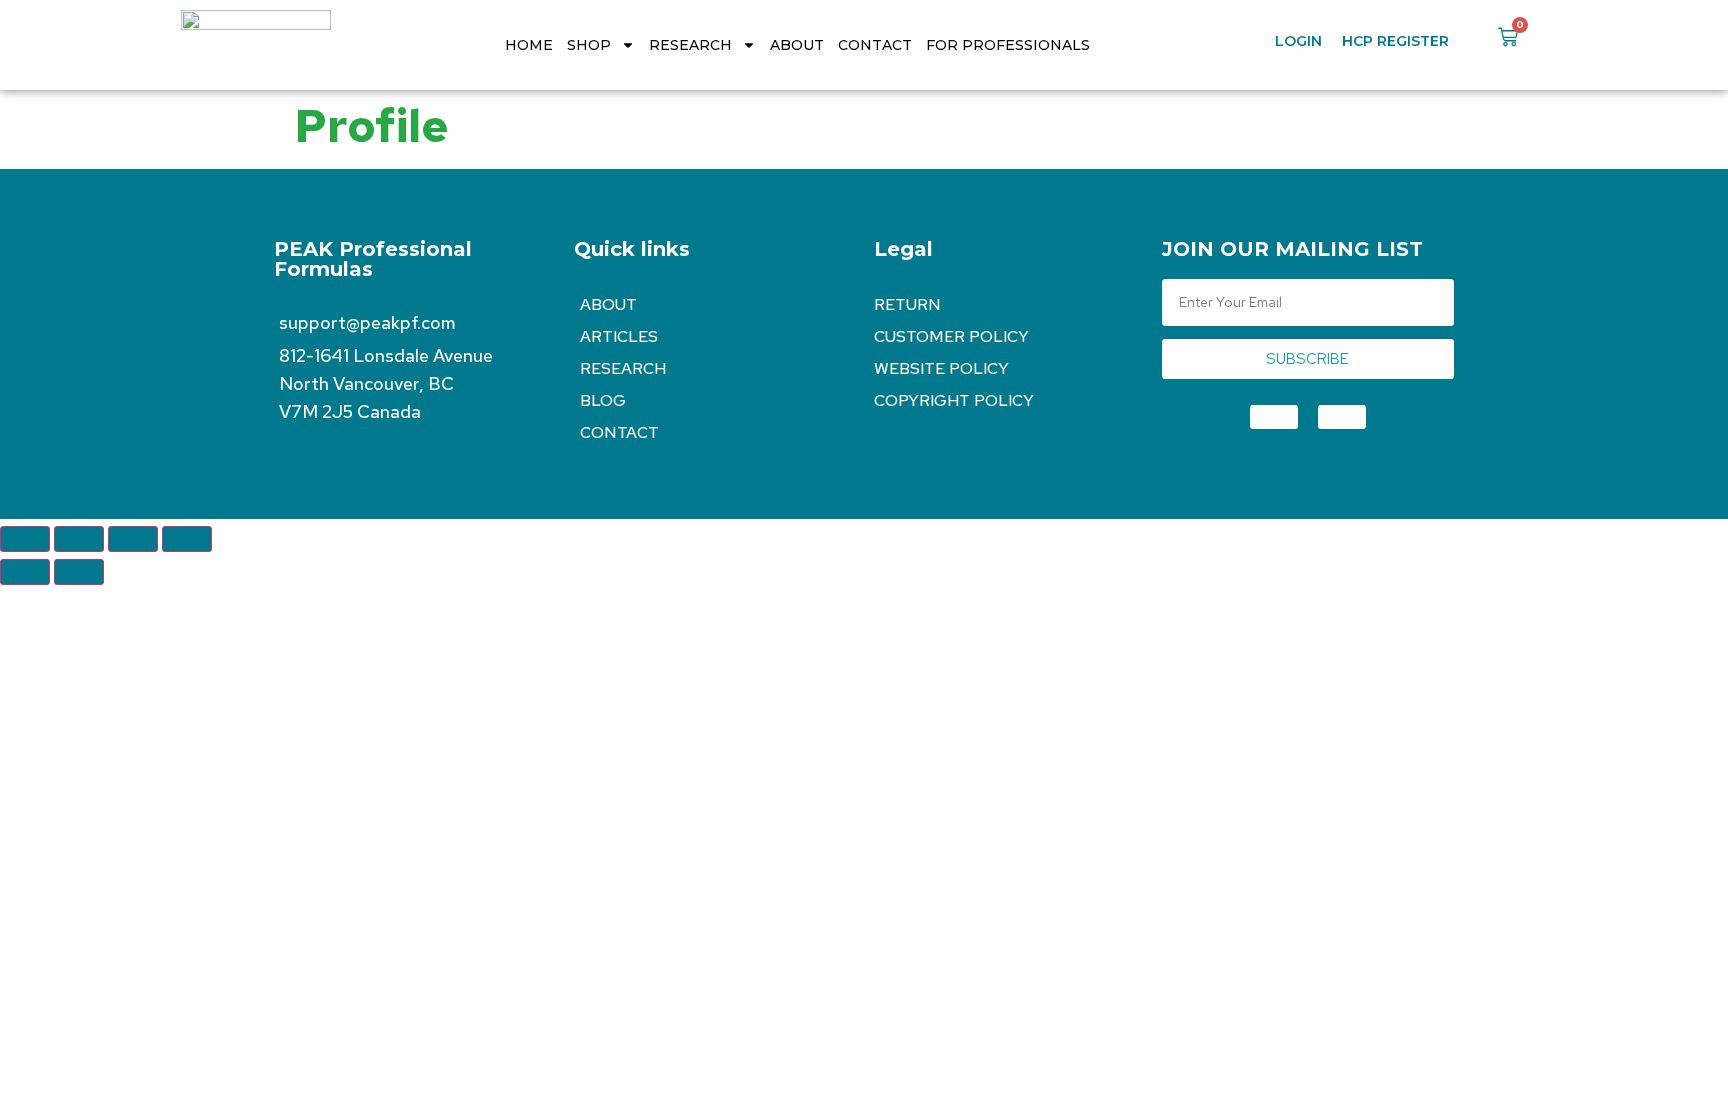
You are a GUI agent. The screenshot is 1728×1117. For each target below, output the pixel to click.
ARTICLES (619, 336)
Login (1298, 41)
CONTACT (875, 45)
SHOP (589, 45)
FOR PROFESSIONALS (1008, 45)
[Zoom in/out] (25, 539)
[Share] (133, 539)
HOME (529, 45)
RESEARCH (690, 45)
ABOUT (797, 45)
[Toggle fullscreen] (79, 539)
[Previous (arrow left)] (25, 572)
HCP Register (1395, 41)
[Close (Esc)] (187, 539)
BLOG (603, 400)
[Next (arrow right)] (79, 572)
